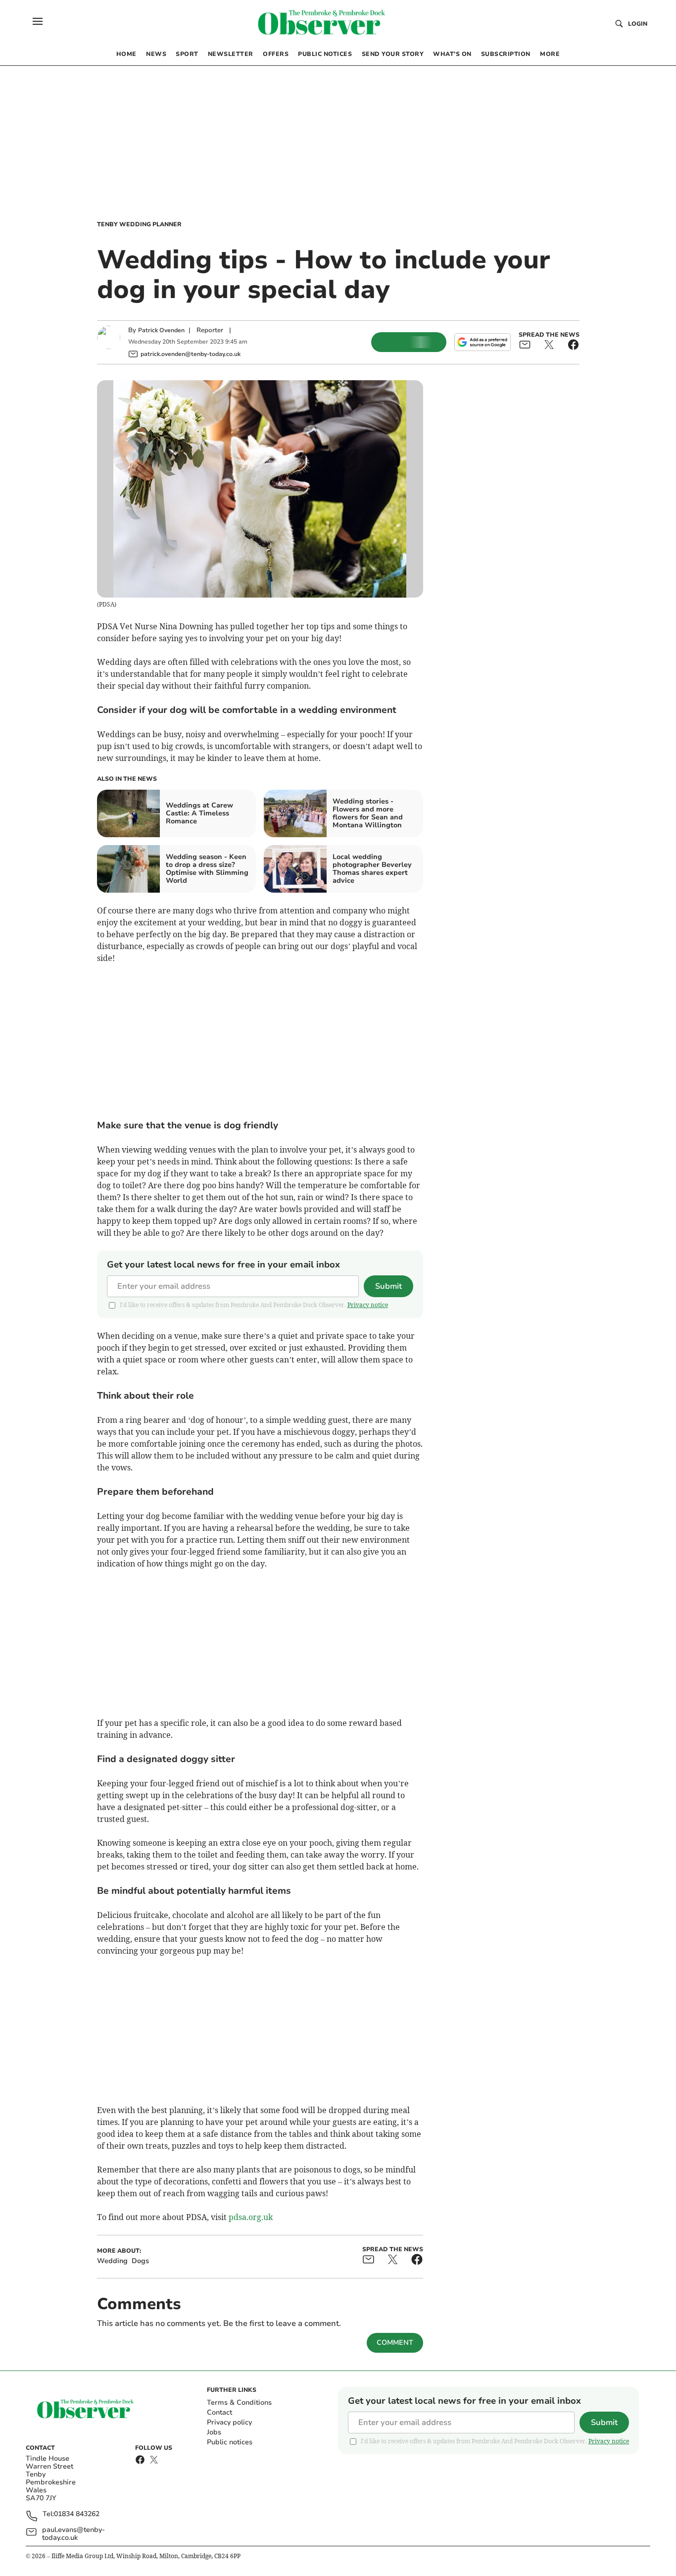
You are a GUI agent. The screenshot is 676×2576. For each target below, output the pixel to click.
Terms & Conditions (239, 2402)
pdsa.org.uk (251, 2217)
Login (638, 24)
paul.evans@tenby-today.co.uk (73, 2534)
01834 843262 (77, 2514)
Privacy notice (368, 1305)
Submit (388, 1286)
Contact (219, 2412)
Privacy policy (229, 2422)
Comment (395, 2343)
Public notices (230, 2442)
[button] (38, 21)
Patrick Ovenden (161, 330)
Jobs (214, 2432)
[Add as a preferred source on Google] (483, 342)
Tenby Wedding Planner (139, 224)
